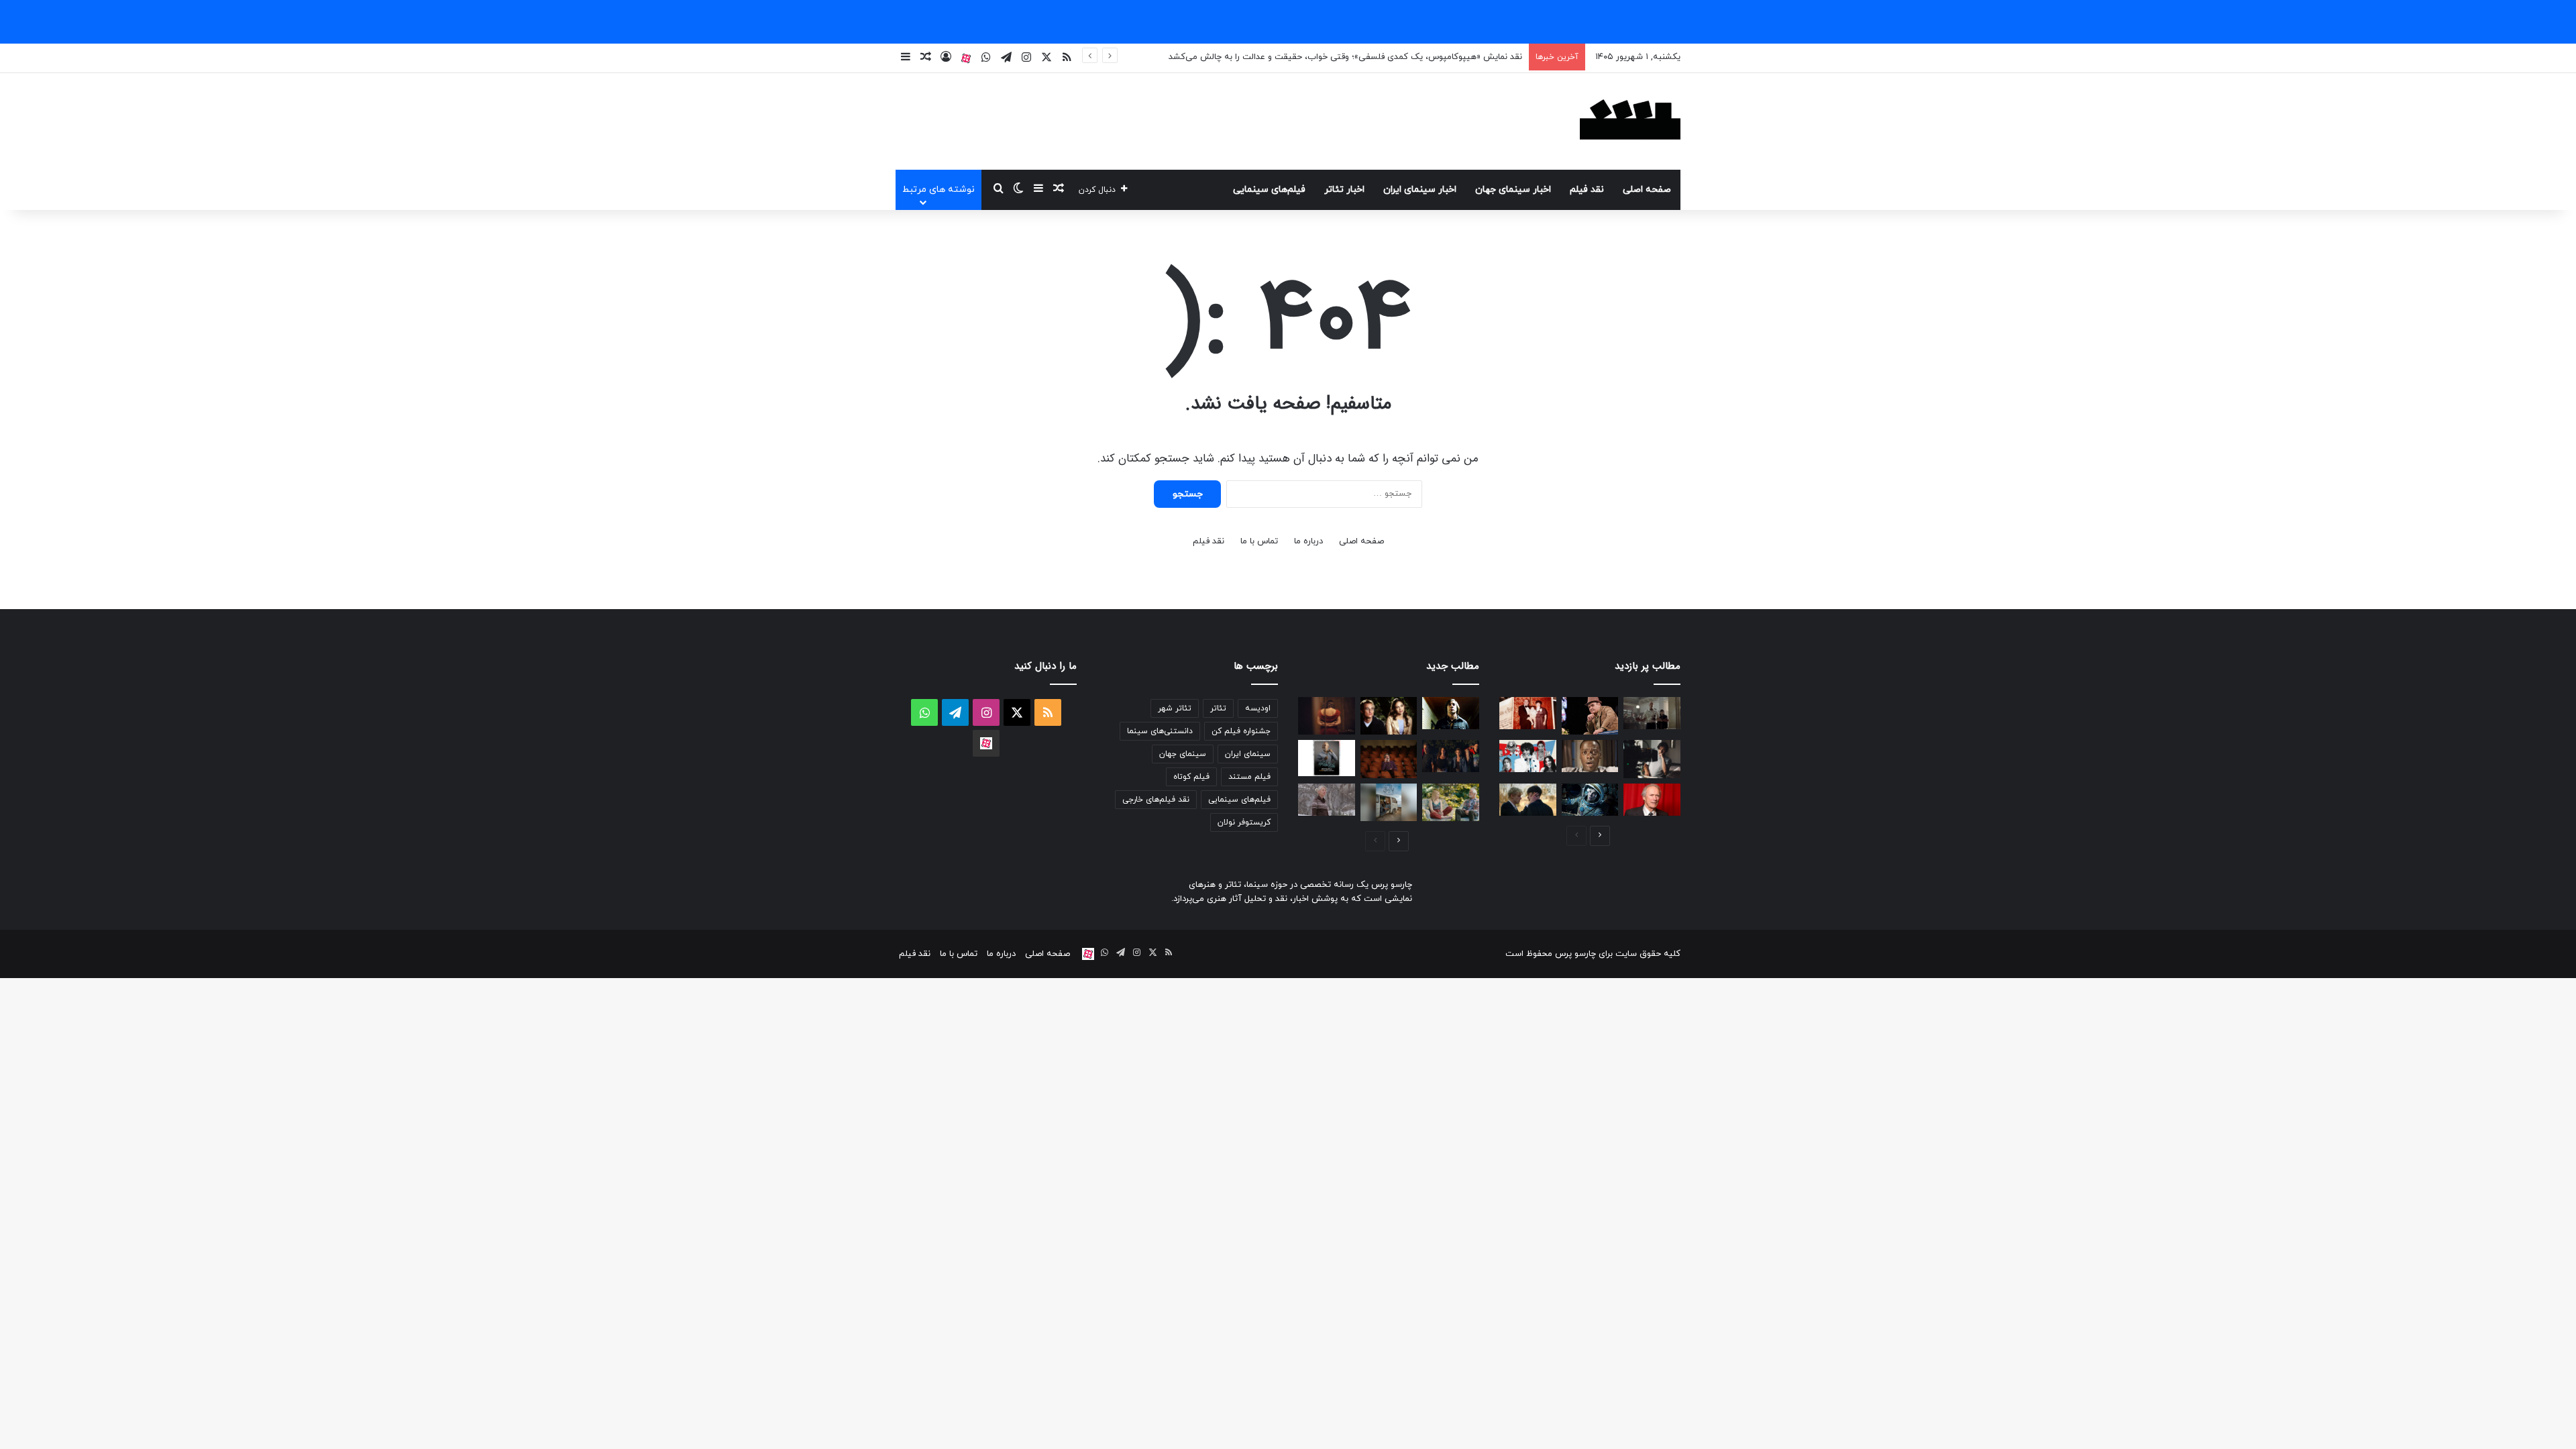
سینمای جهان (1183, 754)
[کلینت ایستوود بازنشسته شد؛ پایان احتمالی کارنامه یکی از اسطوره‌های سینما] (1652, 800)
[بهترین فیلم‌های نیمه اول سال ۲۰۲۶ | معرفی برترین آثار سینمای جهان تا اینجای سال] (1528, 756)
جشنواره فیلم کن (1241, 731)
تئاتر (1218, 708)
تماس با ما (1259, 541)
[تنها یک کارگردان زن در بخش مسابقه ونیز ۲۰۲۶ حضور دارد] (1327, 716)
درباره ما (1308, 541)
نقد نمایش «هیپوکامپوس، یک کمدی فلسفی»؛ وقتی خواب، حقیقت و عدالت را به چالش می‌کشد (1345, 57)
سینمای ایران (1248, 754)
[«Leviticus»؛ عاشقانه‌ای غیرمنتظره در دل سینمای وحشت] (1528, 800)
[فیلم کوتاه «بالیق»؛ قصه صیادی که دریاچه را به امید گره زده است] (1389, 802)
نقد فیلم (1587, 190)
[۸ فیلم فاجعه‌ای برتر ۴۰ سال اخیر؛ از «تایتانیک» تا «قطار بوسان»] (1590, 800)
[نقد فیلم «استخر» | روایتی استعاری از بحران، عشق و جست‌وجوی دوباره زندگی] (1652, 759)
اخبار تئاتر (1344, 190)
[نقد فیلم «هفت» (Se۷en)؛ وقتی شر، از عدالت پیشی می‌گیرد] (1652, 713)
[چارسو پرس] (1630, 121)
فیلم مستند (1249, 777)
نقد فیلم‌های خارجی (1156, 800)
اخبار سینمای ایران (1420, 190)
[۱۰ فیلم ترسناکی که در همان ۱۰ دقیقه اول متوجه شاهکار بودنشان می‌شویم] (1590, 756)
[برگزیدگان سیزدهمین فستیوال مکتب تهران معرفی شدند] (1389, 759)
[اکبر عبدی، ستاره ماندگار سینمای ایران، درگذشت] (1590, 716)
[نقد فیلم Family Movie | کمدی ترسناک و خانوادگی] (1451, 756)
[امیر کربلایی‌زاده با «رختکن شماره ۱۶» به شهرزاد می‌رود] (1327, 758)
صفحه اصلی (1647, 190)
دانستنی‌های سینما (1160, 731)
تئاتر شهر (1175, 708)
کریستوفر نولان (1244, 822)
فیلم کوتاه (1191, 777)
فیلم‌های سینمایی (1269, 190)
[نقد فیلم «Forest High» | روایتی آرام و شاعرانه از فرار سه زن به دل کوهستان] (1327, 800)
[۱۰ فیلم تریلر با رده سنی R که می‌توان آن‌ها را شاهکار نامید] (1451, 713)
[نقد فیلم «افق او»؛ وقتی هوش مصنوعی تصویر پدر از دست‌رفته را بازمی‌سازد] (1451, 802)
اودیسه (1258, 708)
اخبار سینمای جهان (1513, 190)
